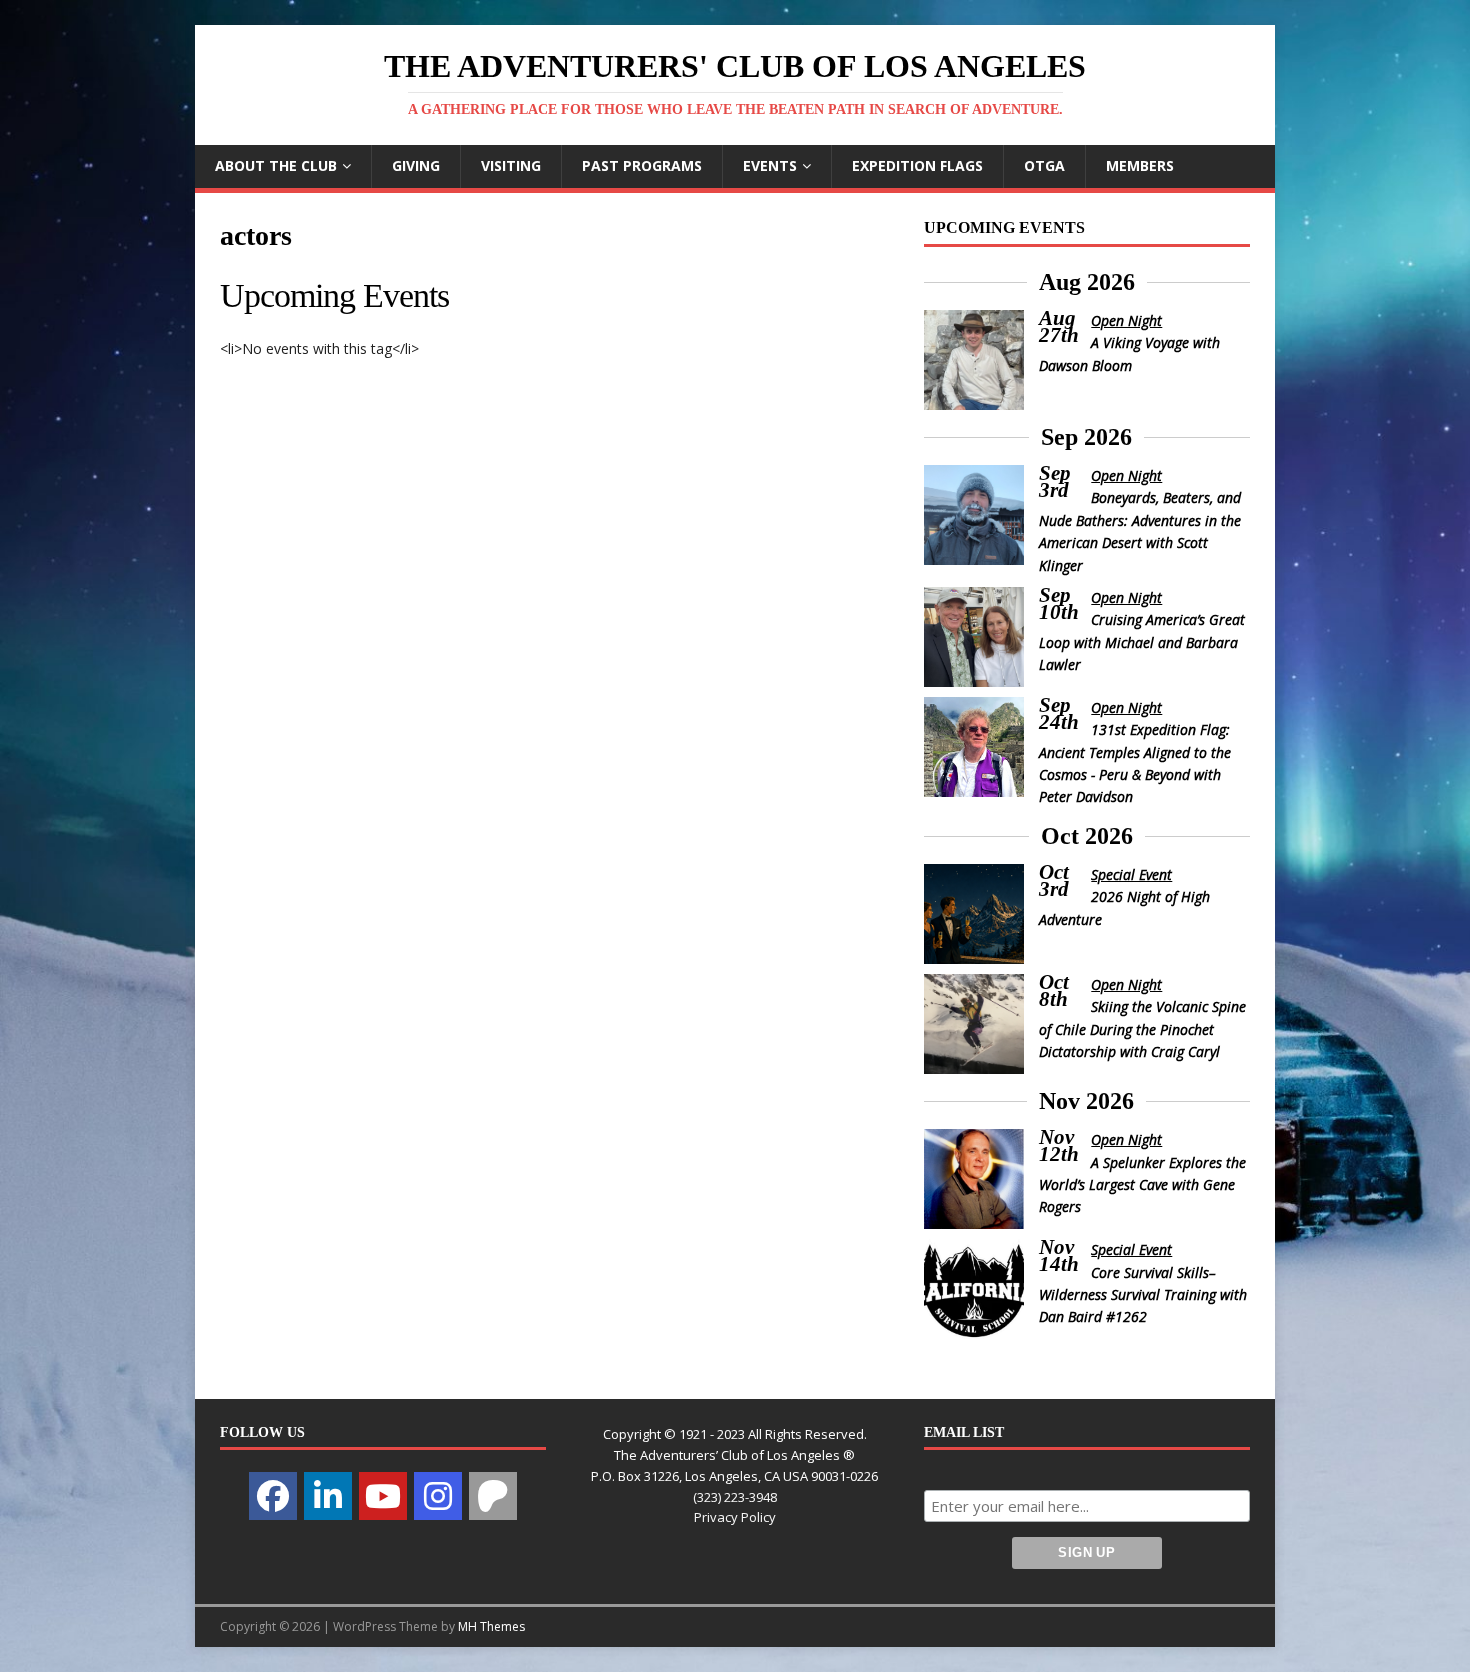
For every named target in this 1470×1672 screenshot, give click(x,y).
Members (1140, 165)
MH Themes (491, 1626)
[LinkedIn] (328, 1496)
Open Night (1126, 320)
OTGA (1044, 165)
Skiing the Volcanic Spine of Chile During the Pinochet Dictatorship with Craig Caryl (1143, 1029)
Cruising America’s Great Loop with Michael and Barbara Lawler (1142, 642)
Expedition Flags (917, 165)
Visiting (511, 165)
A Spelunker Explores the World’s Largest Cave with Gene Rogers (1143, 1185)
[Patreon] (493, 1496)
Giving (416, 165)
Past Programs (642, 165)
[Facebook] (273, 1496)
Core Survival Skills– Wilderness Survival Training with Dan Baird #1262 (1143, 1295)
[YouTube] (383, 1496)
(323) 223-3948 (735, 1497)
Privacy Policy (735, 1517)
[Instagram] (438, 1496)
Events (770, 165)
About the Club (276, 165)
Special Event (1131, 874)
